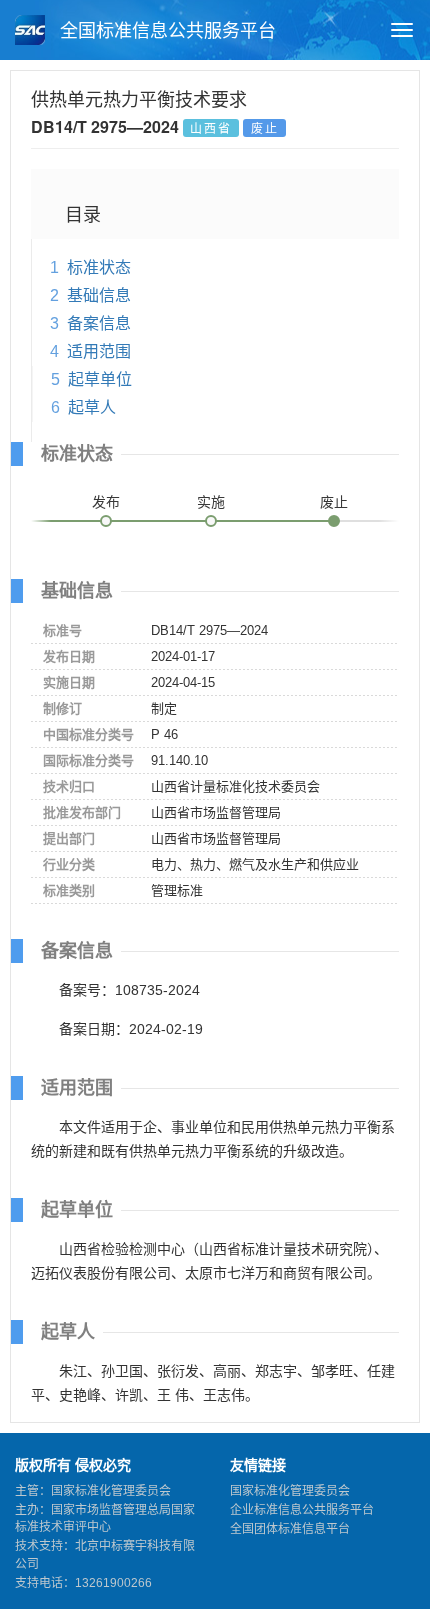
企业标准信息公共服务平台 (302, 1510)
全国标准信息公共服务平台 (165, 31)
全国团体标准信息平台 (290, 1529)
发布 (106, 502)
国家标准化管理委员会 (290, 1491)
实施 (211, 502)
